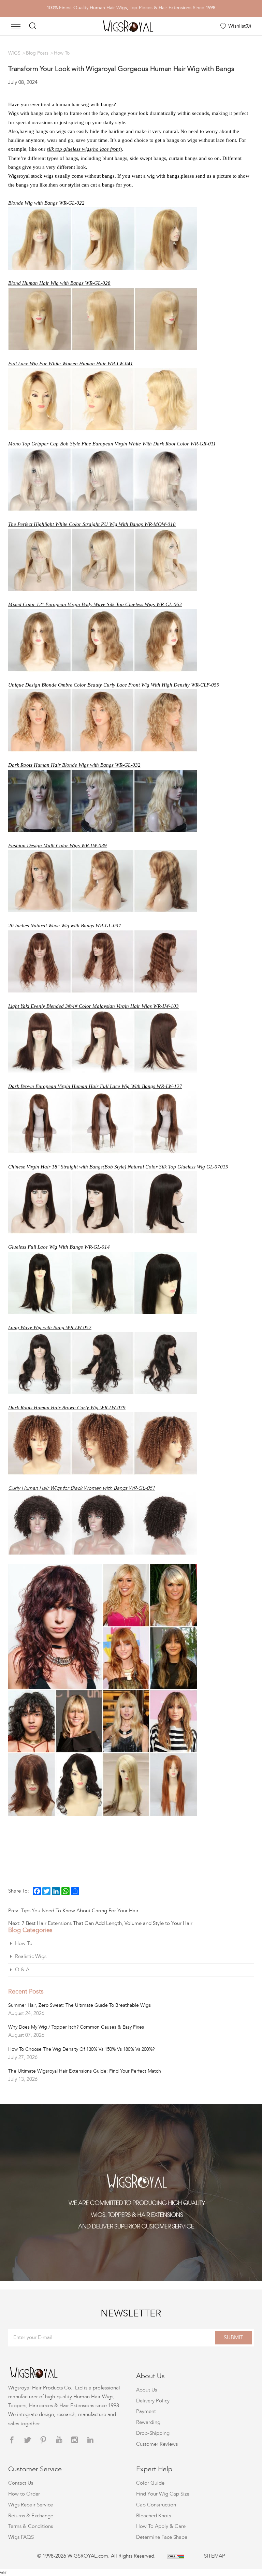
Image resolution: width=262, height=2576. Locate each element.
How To (62, 53)
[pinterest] (43, 2440)
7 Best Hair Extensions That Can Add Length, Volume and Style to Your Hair (107, 1923)
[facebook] (12, 2440)
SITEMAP (215, 2556)
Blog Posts (37, 53)
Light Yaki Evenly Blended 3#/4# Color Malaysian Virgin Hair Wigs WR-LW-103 (93, 1006)
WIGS (14, 53)
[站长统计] (176, 2556)
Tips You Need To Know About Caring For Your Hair (80, 1911)
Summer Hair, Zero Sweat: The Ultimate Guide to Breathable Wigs (79, 2005)
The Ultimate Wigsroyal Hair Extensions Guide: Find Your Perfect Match (85, 2071)
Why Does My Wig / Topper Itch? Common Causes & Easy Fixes (76, 2027)
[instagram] (75, 2440)
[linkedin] (90, 2440)
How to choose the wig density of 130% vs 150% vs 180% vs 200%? (81, 2049)
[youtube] (59, 2440)
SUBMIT (234, 2337)
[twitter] (28, 2440)
